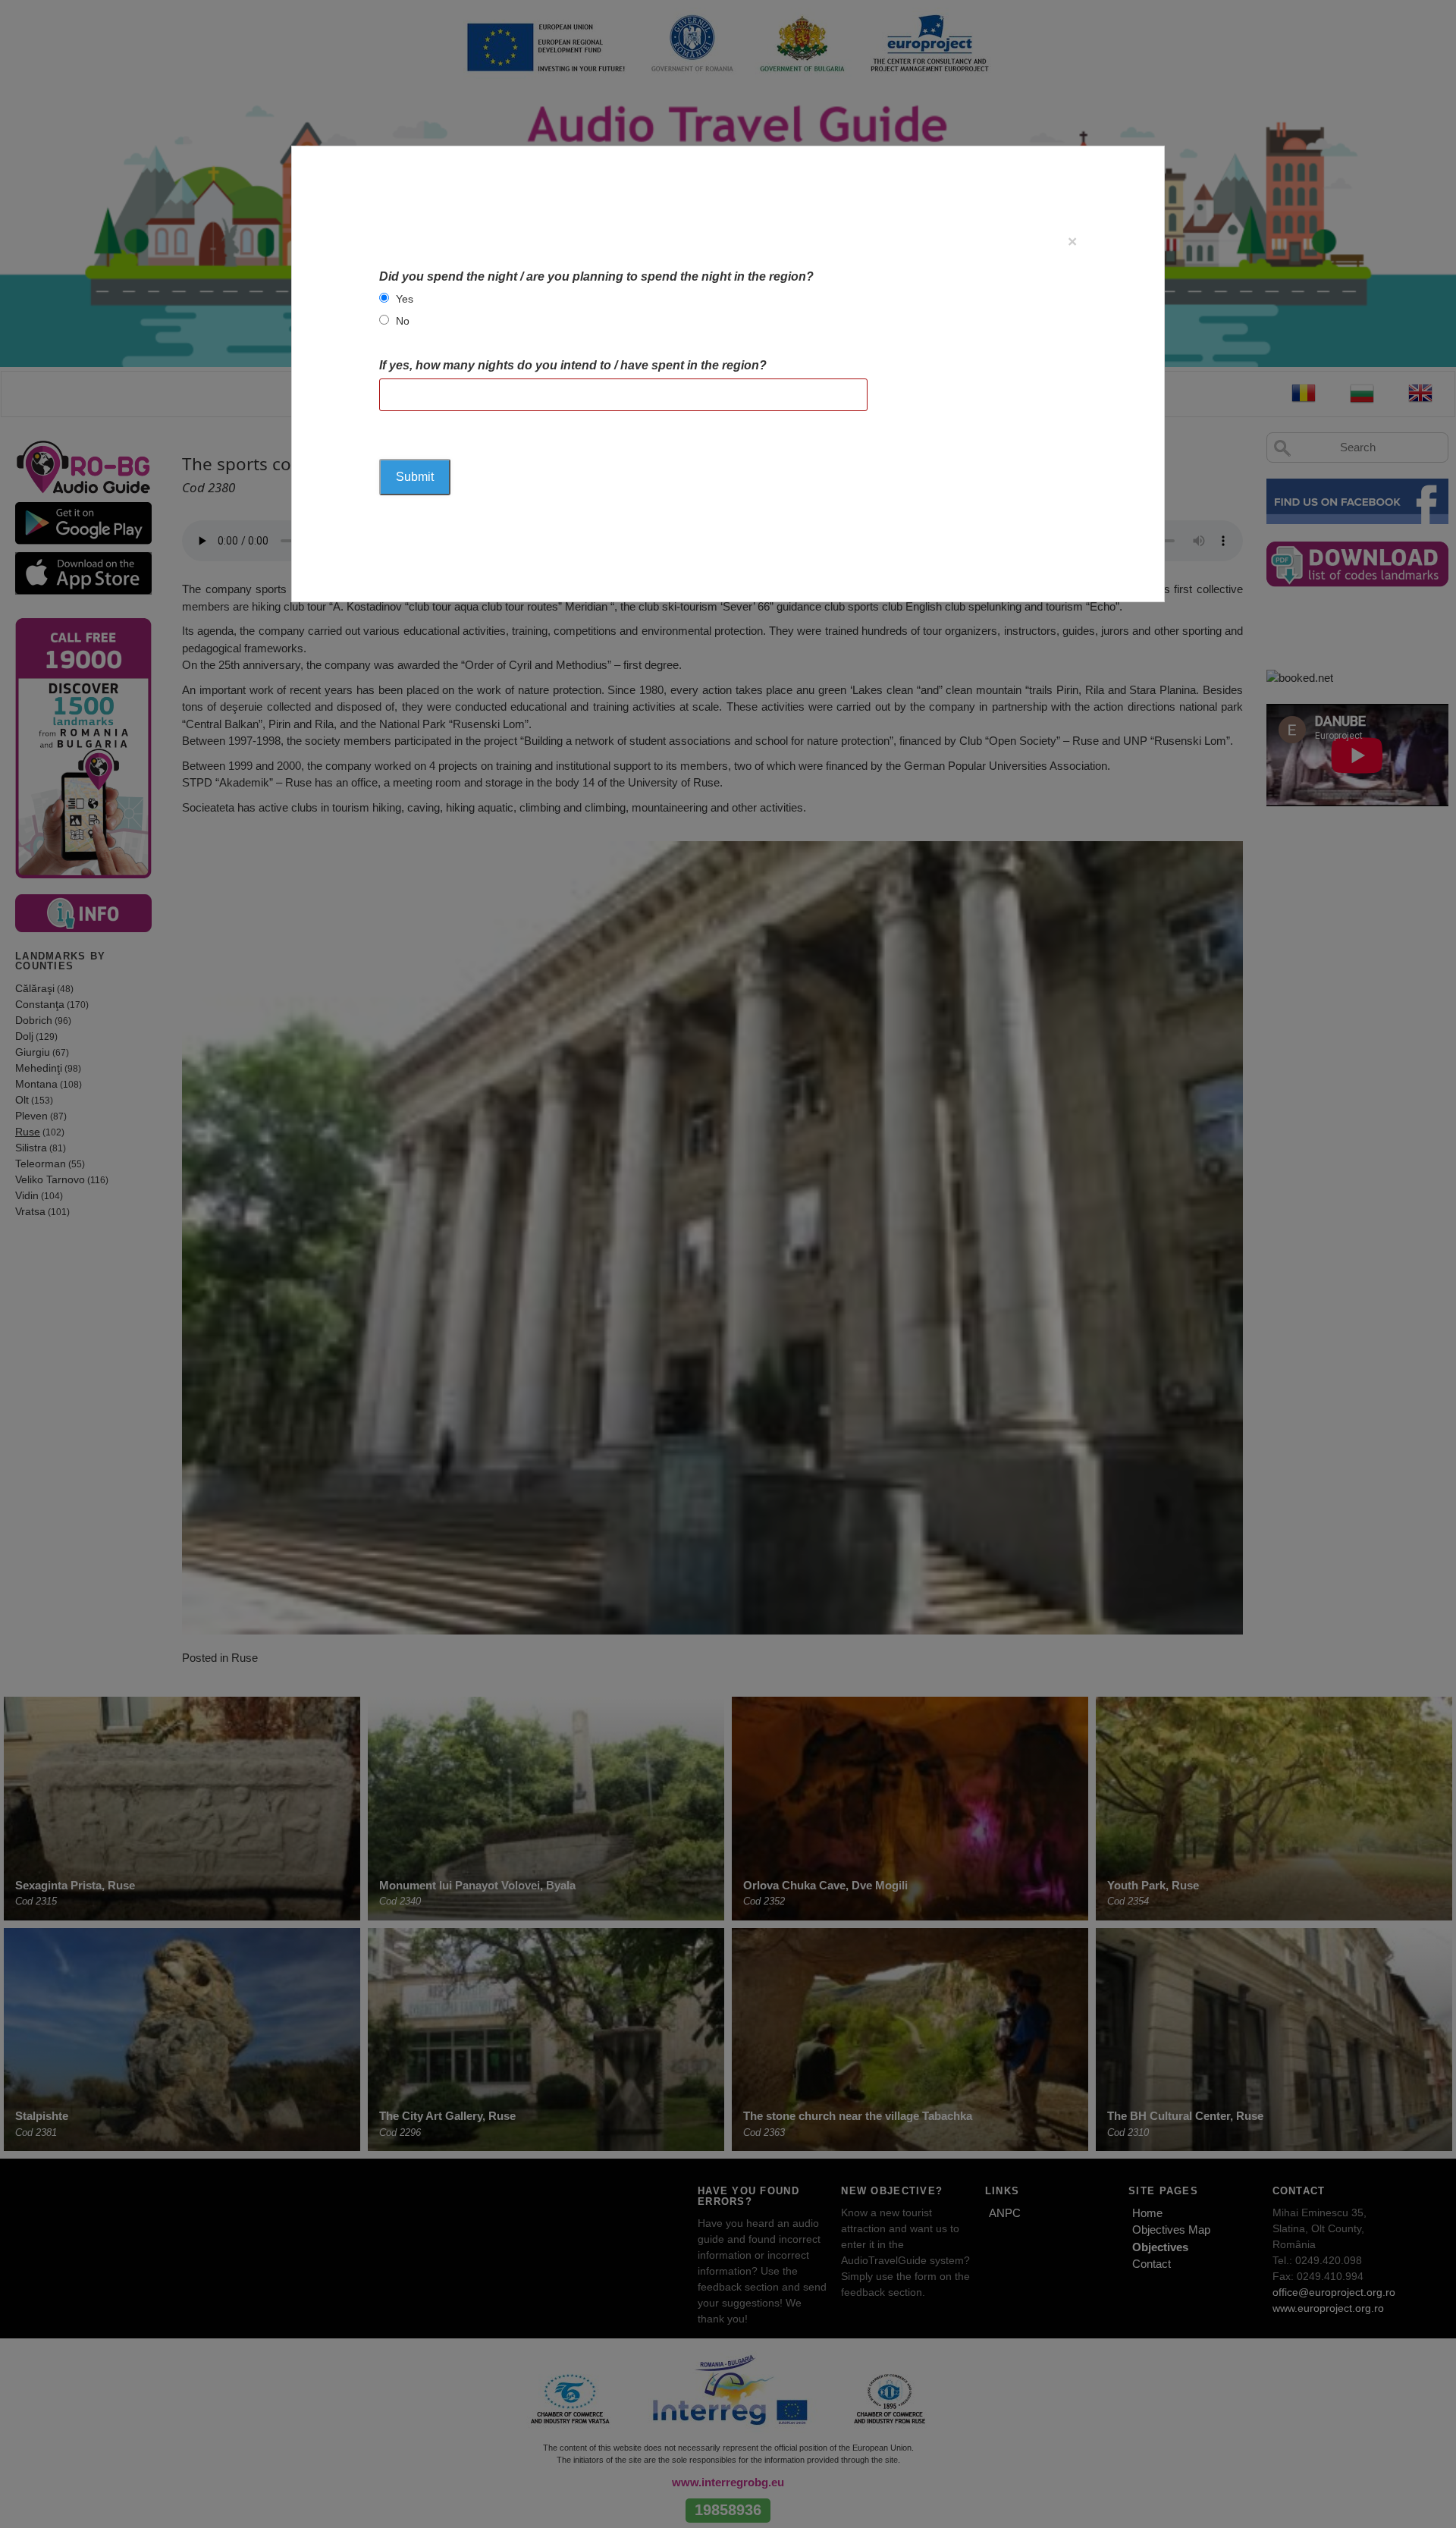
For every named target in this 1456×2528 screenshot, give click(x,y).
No (403, 321)
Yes (405, 299)
